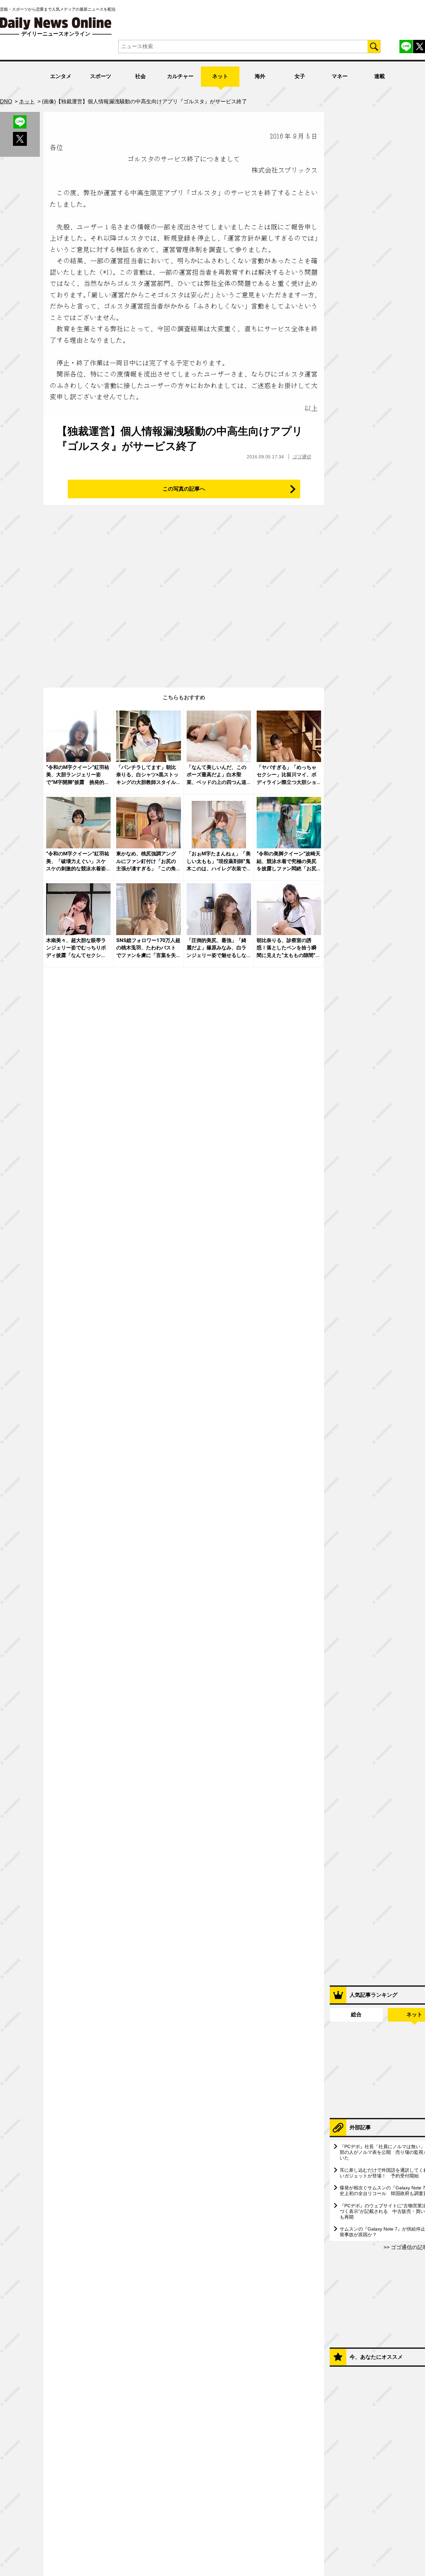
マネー (340, 76)
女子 (300, 76)
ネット (220, 76)
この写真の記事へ (184, 489)
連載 (380, 76)
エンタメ (61, 76)
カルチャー (180, 76)
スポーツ (101, 76)
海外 (260, 76)
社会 (140, 76)
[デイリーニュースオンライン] (56, 23)
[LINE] (406, 47)
